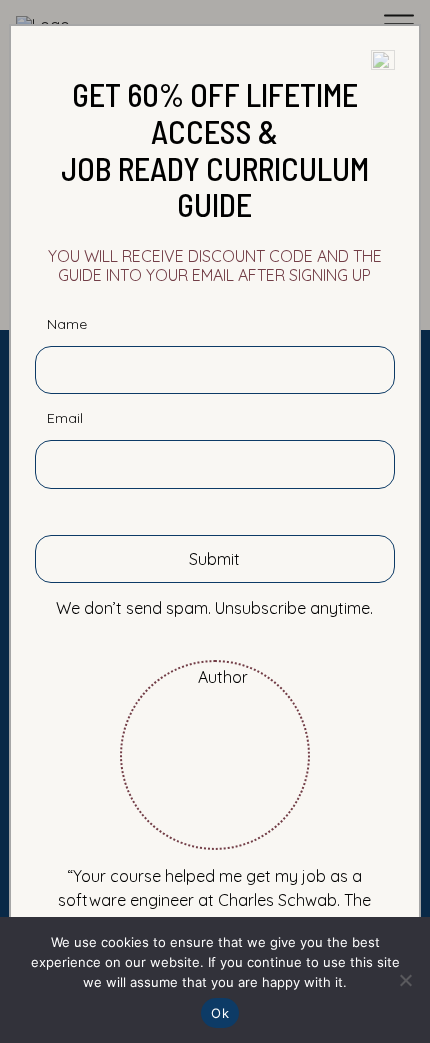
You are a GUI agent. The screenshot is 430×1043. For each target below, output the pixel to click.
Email (65, 418)
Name (67, 324)
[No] (405, 980)
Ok (220, 1013)
